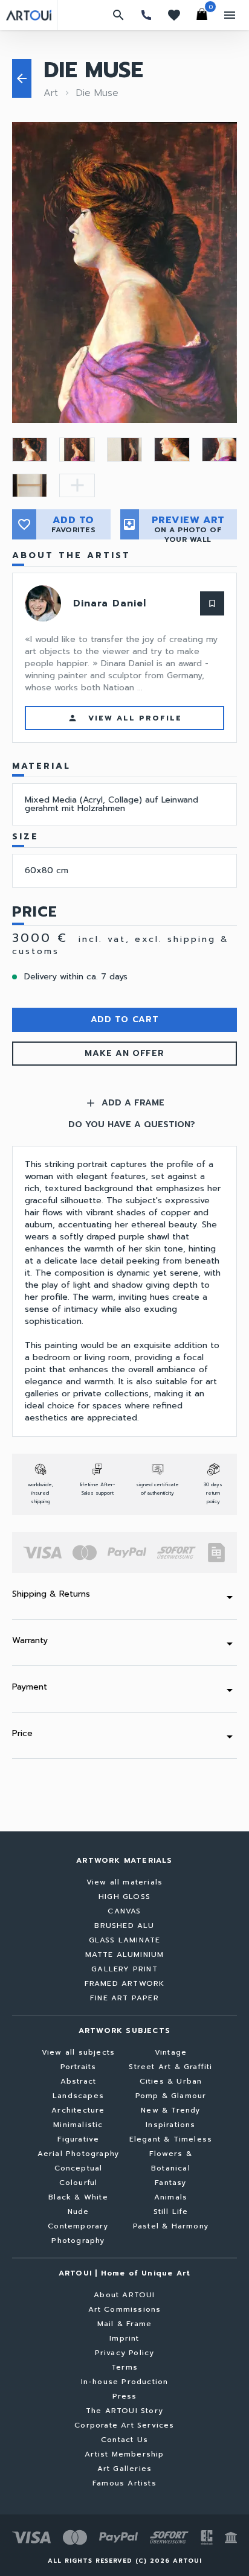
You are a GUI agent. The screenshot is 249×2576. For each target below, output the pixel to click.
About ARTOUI (124, 2295)
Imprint (124, 2338)
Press (125, 2396)
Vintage (171, 2052)
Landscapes (78, 2096)
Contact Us (124, 2440)
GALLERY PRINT (124, 1969)
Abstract (79, 2081)
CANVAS (124, 1911)
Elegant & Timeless (171, 2139)
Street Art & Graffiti (170, 2067)
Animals (171, 2197)
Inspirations (170, 2125)
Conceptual (79, 2168)
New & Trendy (170, 2110)
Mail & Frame (124, 2324)
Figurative (79, 2139)
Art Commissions (125, 2309)
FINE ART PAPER (124, 1998)
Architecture (78, 2110)
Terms (124, 2367)
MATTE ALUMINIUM (125, 1954)
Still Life (171, 2212)
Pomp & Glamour (171, 2096)
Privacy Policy (125, 2353)
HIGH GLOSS (124, 1897)
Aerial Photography (79, 2154)
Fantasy (170, 2183)
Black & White (78, 2197)
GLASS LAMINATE (125, 1940)
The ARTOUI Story (124, 2411)
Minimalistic (78, 2125)
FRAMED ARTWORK (125, 1983)
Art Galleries (125, 2469)
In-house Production (125, 2382)
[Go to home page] (29, 15)
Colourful (79, 2183)
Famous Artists (124, 2483)
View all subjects (78, 2052)
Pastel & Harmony (171, 2226)
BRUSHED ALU (124, 1926)
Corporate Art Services (124, 2425)
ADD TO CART (125, 1019)
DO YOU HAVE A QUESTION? (132, 1125)
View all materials (125, 1882)
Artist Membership (124, 2454)
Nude (79, 2212)
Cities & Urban (171, 2081)
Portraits (79, 2067)
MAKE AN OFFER (124, 1053)
